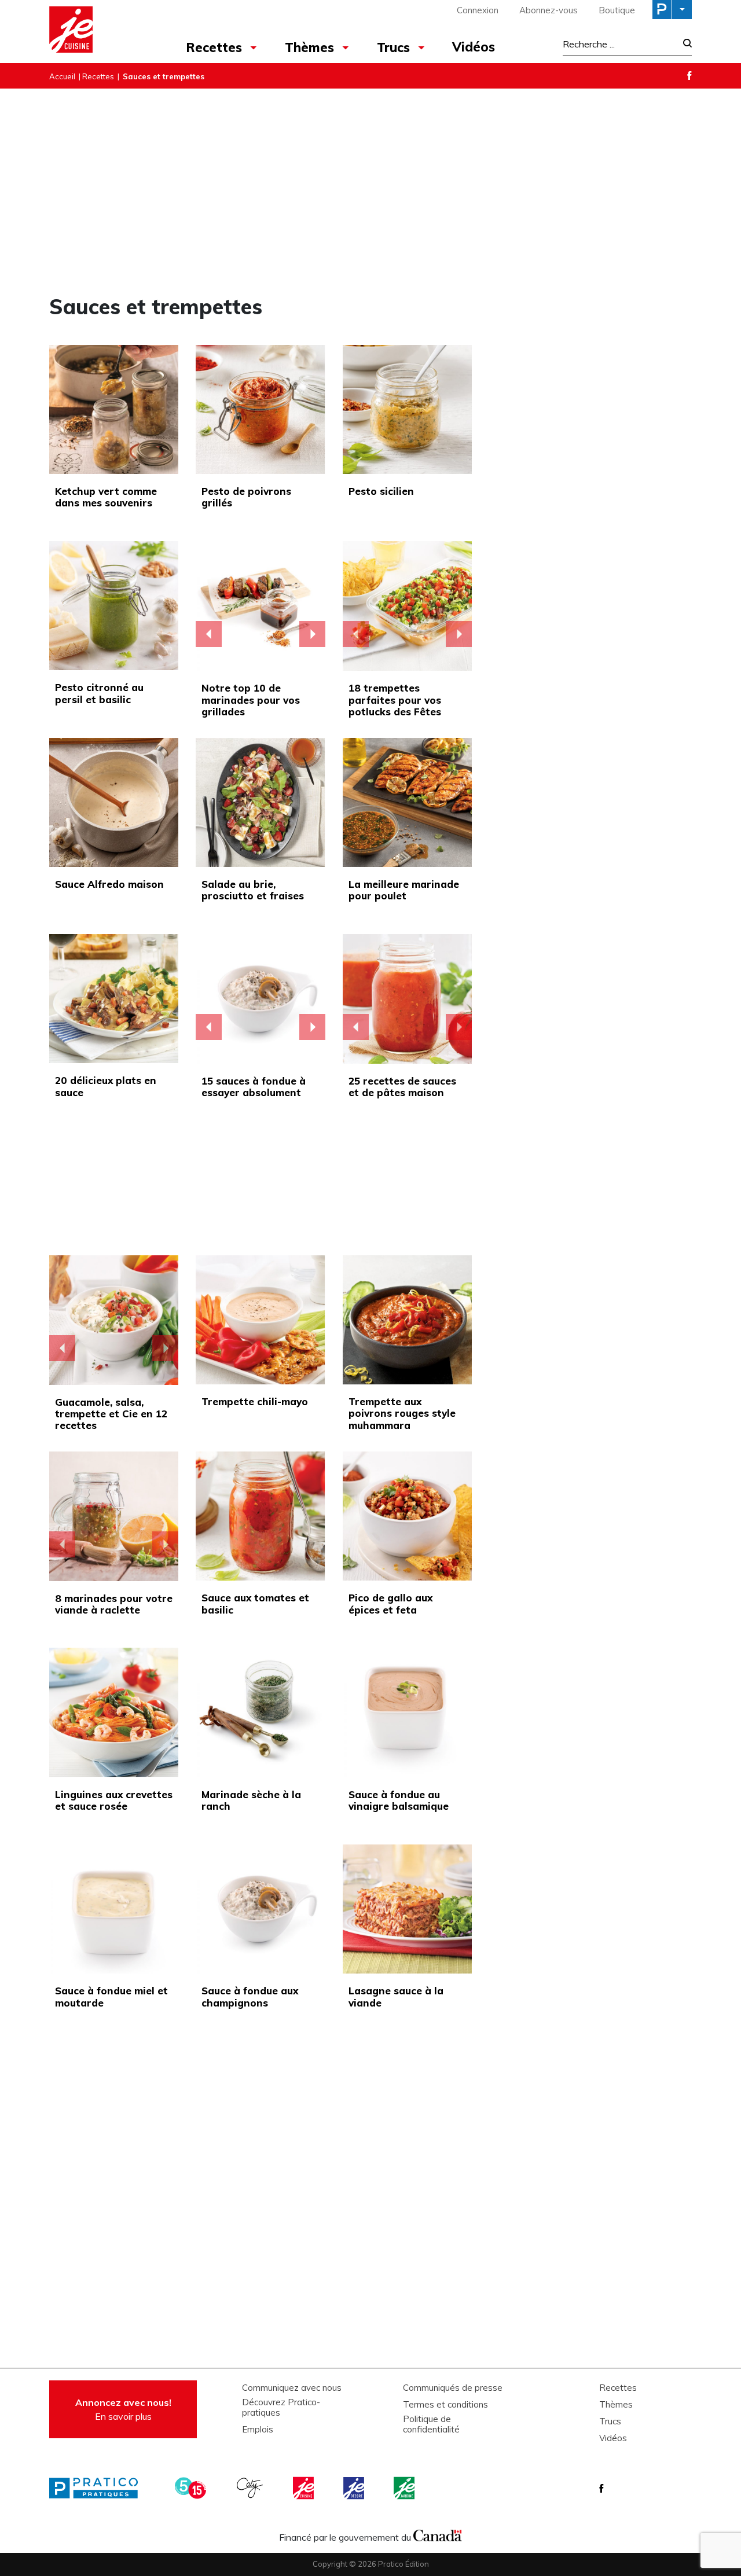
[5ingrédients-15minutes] (192, 2488)
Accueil (62, 76)
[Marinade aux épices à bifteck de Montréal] (261, 606)
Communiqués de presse (453, 2388)
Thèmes (309, 47)
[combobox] (619, 44)
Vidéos (474, 47)
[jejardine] (405, 2488)
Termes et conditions (445, 2405)
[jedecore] (355, 2488)
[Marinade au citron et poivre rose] (114, 1516)
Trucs (393, 47)
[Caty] (251, 2488)
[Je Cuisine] (100, 31)
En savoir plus (123, 2409)
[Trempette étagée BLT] (408, 606)
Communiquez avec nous (292, 2388)
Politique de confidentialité (431, 2424)
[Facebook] (689, 76)
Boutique (617, 10)
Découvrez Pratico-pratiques (281, 2408)
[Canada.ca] (438, 2534)
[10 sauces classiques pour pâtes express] (408, 999)
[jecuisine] (305, 2488)
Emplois (258, 2430)
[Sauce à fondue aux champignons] (261, 999)
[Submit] (684, 44)
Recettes (214, 47)
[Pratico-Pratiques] (98, 2488)
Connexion (478, 10)
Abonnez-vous (549, 10)
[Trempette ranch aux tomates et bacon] (114, 1320)
